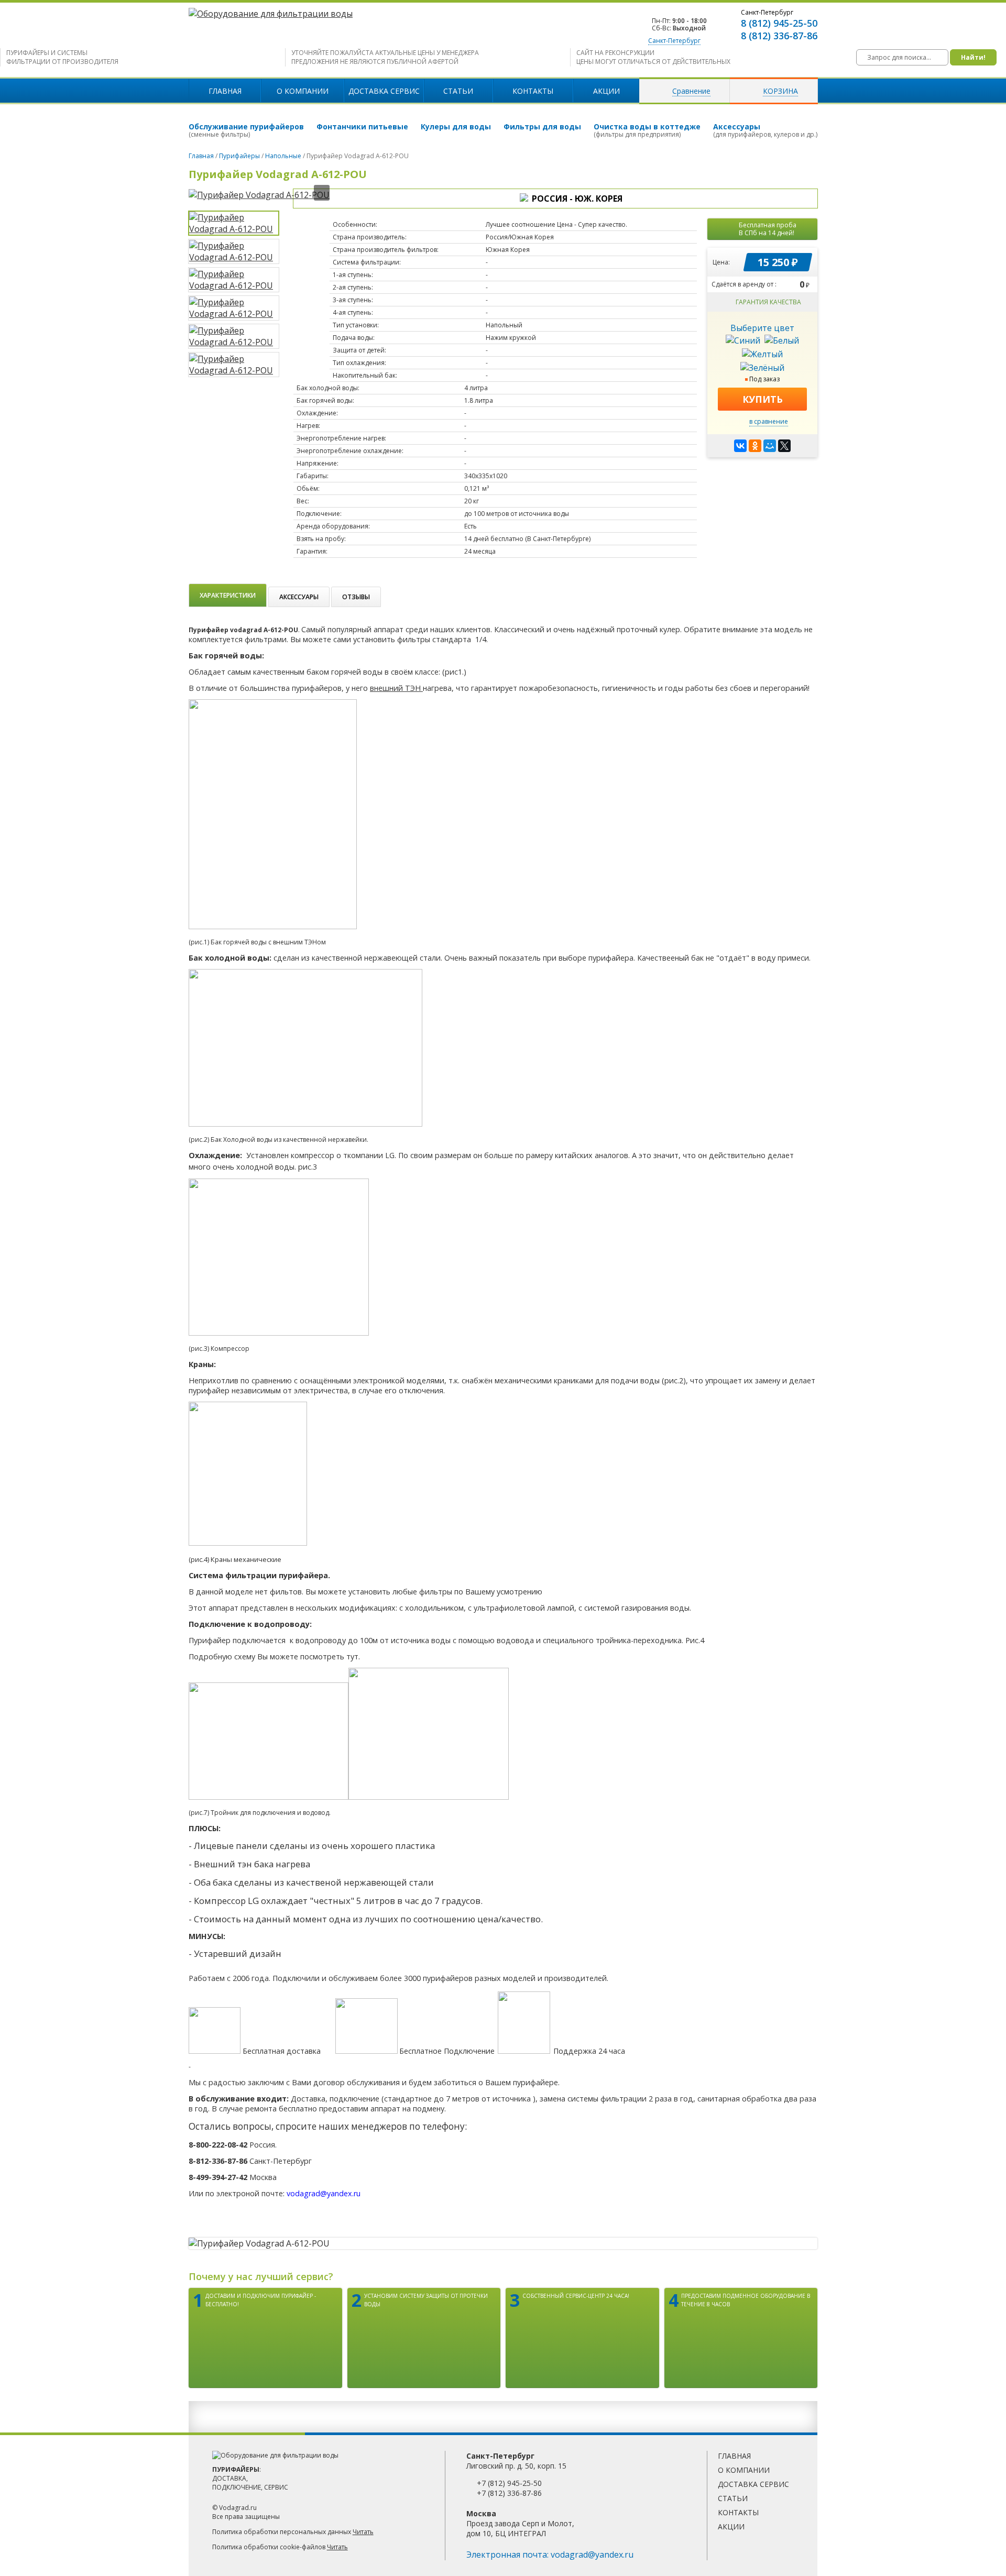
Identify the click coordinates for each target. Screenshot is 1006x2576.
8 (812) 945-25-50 (779, 23)
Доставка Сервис (384, 91)
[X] (784, 446)
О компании (303, 91)
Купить (763, 399)
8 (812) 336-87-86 (779, 36)
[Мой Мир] (770, 446)
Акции (606, 91)
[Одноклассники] (755, 446)
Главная (225, 91)
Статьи (458, 91)
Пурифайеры (239, 156)
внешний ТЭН (396, 688)
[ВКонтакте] (740, 446)
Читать (363, 2532)
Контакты (533, 91)
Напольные (283, 156)
